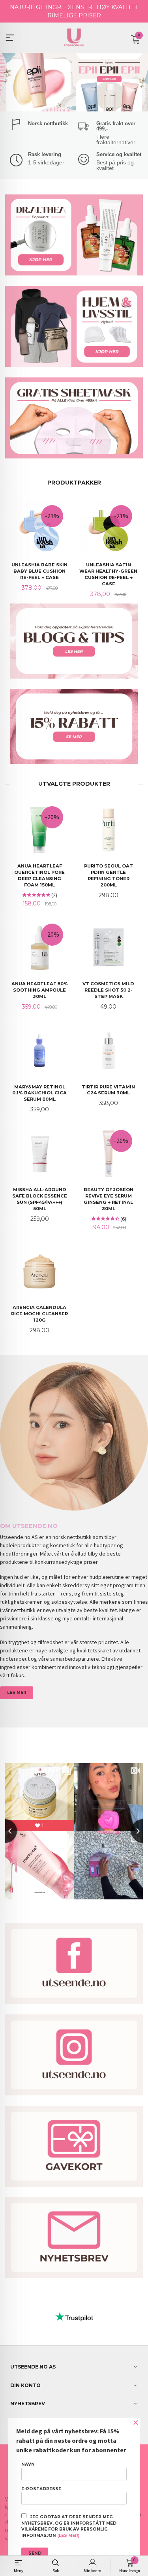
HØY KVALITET (117, 7)
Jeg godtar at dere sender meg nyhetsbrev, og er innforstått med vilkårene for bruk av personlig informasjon (69, 2526)
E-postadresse (41, 2489)
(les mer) (68, 2535)
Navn (28, 2464)
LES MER (17, 1693)
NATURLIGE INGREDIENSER (51, 7)
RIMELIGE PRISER (74, 15)
